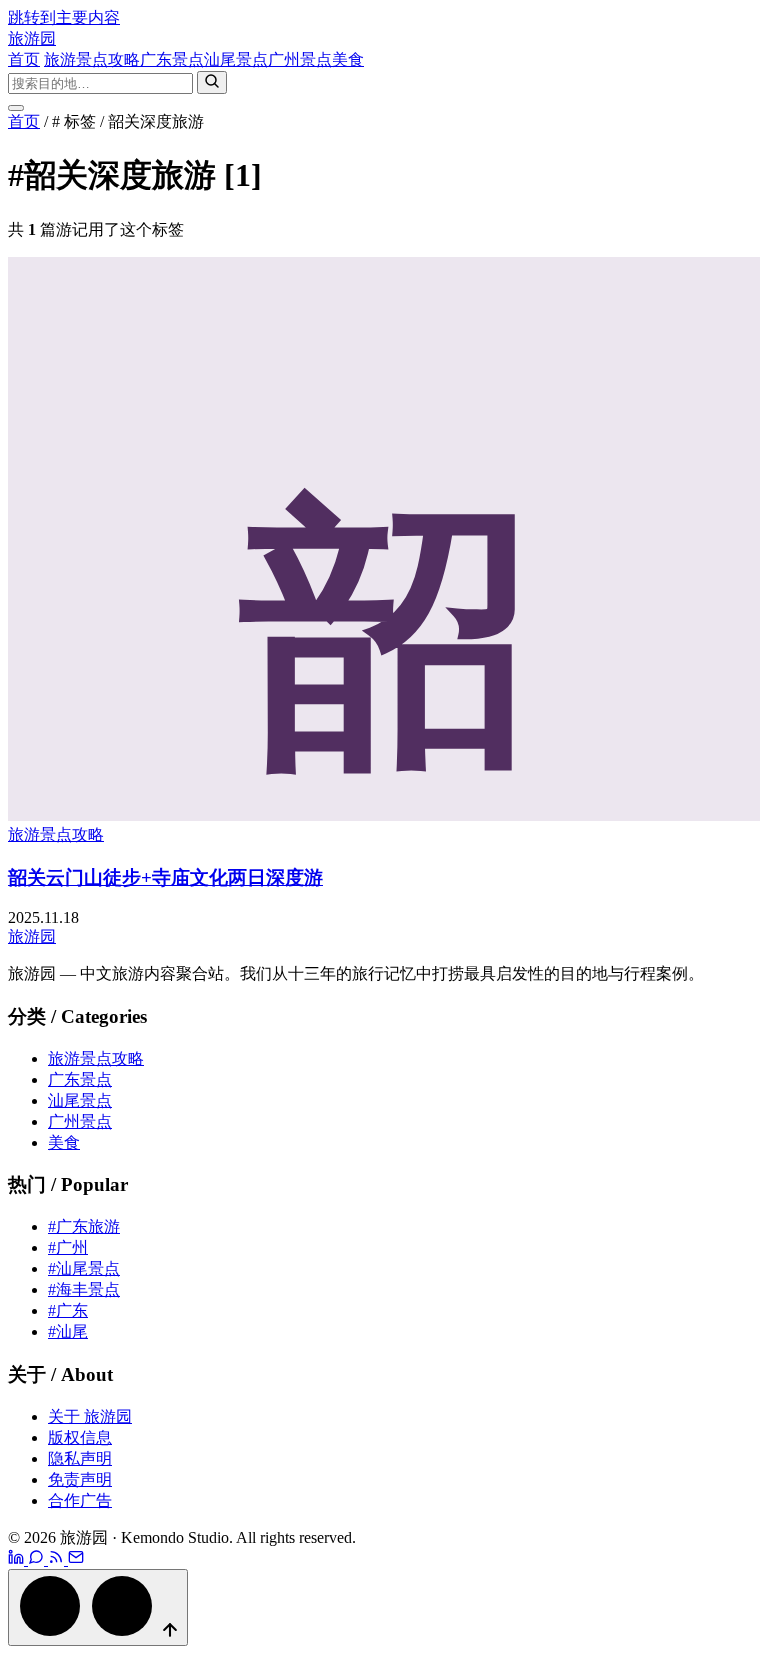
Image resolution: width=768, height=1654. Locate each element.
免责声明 (80, 1479)
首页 (24, 59)
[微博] (18, 1559)
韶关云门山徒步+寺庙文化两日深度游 (165, 877)
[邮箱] (76, 1559)
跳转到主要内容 (64, 17)
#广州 (68, 1247)
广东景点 (172, 59)
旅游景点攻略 (92, 59)
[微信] (38, 1559)
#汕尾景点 (84, 1268)
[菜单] (16, 108)
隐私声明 (80, 1458)
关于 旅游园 (90, 1416)
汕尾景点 (236, 59)
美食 (348, 59)
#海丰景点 (84, 1289)
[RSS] (58, 1559)
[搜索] (212, 82)
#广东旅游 (84, 1226)
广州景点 (300, 59)
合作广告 (80, 1500)
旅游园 (32, 38)
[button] (98, 1607)
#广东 (68, 1310)
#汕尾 (68, 1331)
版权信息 (80, 1437)
